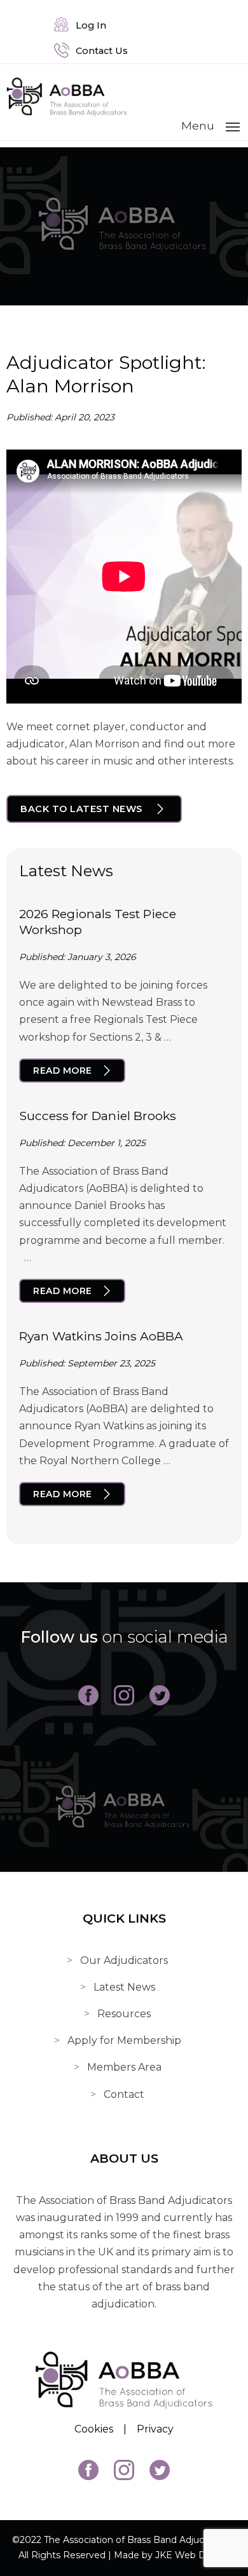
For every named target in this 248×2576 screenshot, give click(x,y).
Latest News (124, 1987)
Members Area (124, 2067)
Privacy (155, 2429)
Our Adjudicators (124, 1960)
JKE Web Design (193, 2555)
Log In (88, 25)
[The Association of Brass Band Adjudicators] (67, 113)
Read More (63, 1071)
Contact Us (99, 51)
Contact (124, 2094)
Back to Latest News (81, 809)
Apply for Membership (124, 2040)
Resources (124, 2014)
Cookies (94, 2429)
